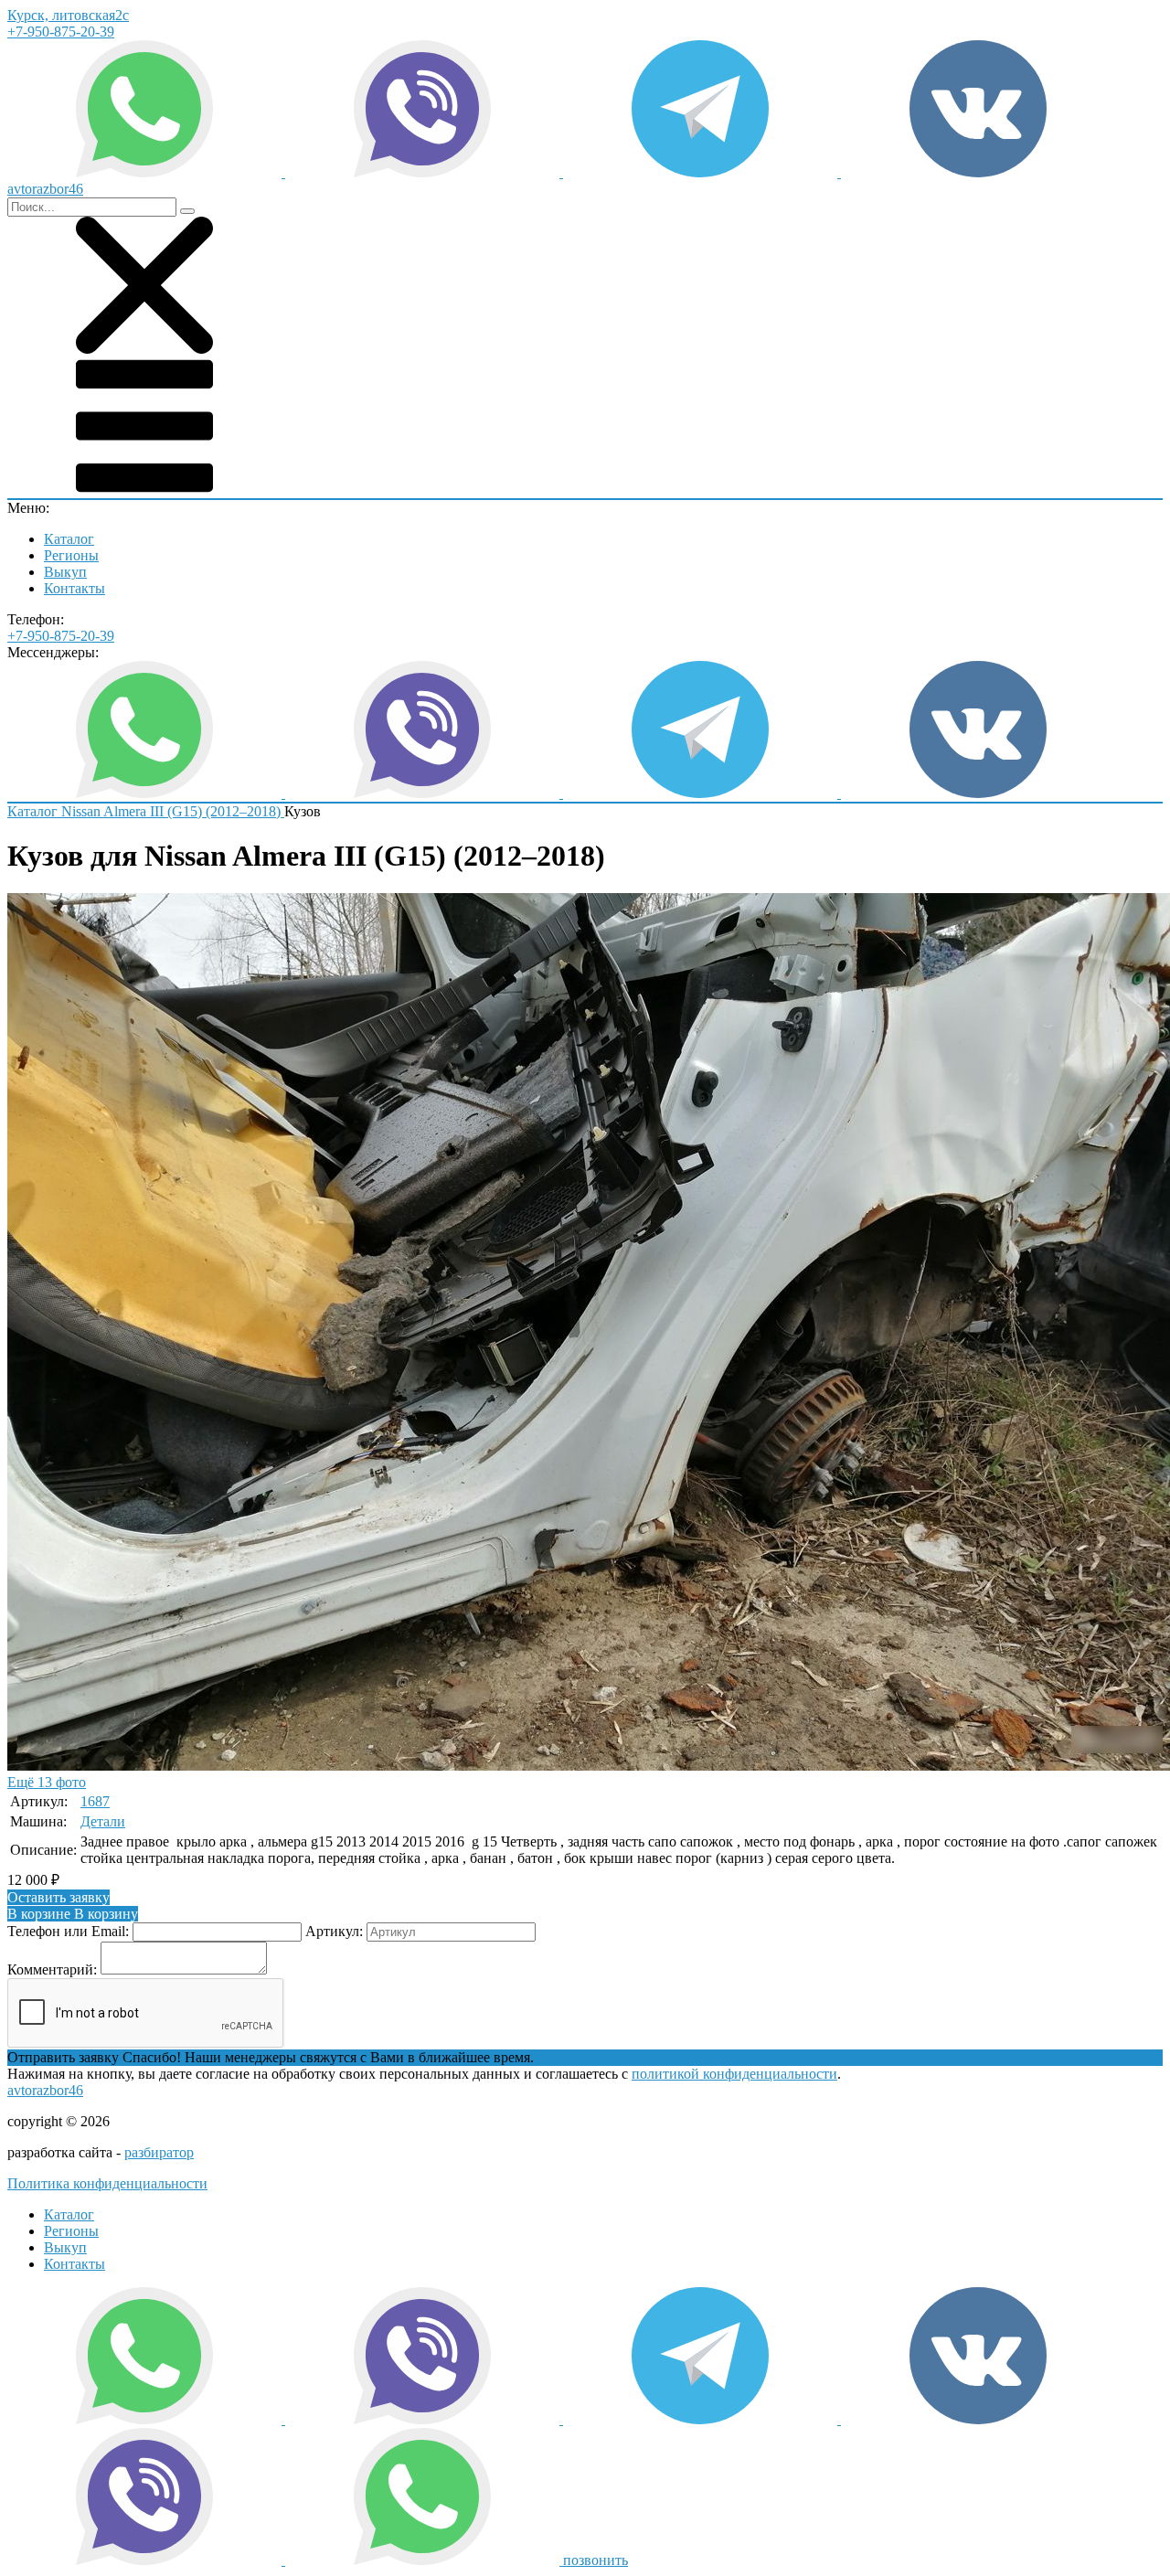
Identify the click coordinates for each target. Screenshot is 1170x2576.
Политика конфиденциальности (107, 2183)
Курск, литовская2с (68, 15)
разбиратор (159, 2152)
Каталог (69, 539)
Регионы (71, 555)
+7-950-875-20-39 (61, 32)
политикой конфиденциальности (734, 2074)
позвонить (596, 2560)
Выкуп (65, 572)
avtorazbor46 (45, 2090)
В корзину (73, 1914)
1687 (95, 1801)
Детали (103, 1821)
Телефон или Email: (68, 1931)
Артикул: (334, 1931)
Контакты (74, 588)
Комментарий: (52, 1969)
